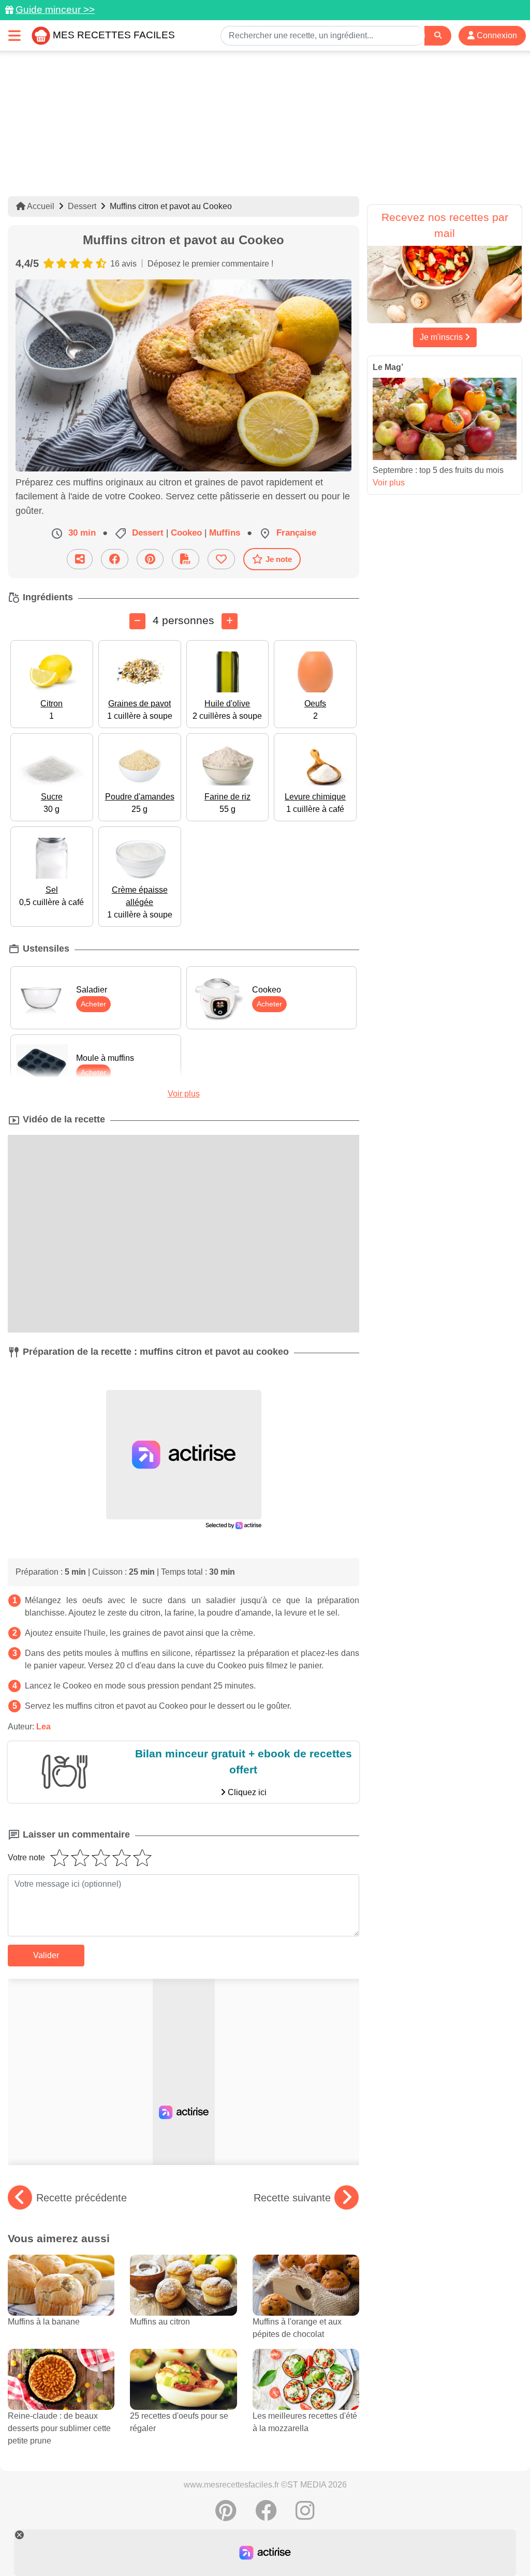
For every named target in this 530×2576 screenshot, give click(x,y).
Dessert (82, 206)
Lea (43, 1727)
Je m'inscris (442, 337)
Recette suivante (292, 2198)
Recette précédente (82, 2198)
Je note (279, 559)
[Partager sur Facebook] (115, 559)
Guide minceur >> (55, 10)
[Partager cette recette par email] (80, 559)
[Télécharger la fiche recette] (186, 559)
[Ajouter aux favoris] (221, 559)
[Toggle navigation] (14, 35)
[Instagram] (305, 2516)
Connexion (496, 35)
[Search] (438, 35)
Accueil (40, 206)
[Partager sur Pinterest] (150, 559)
